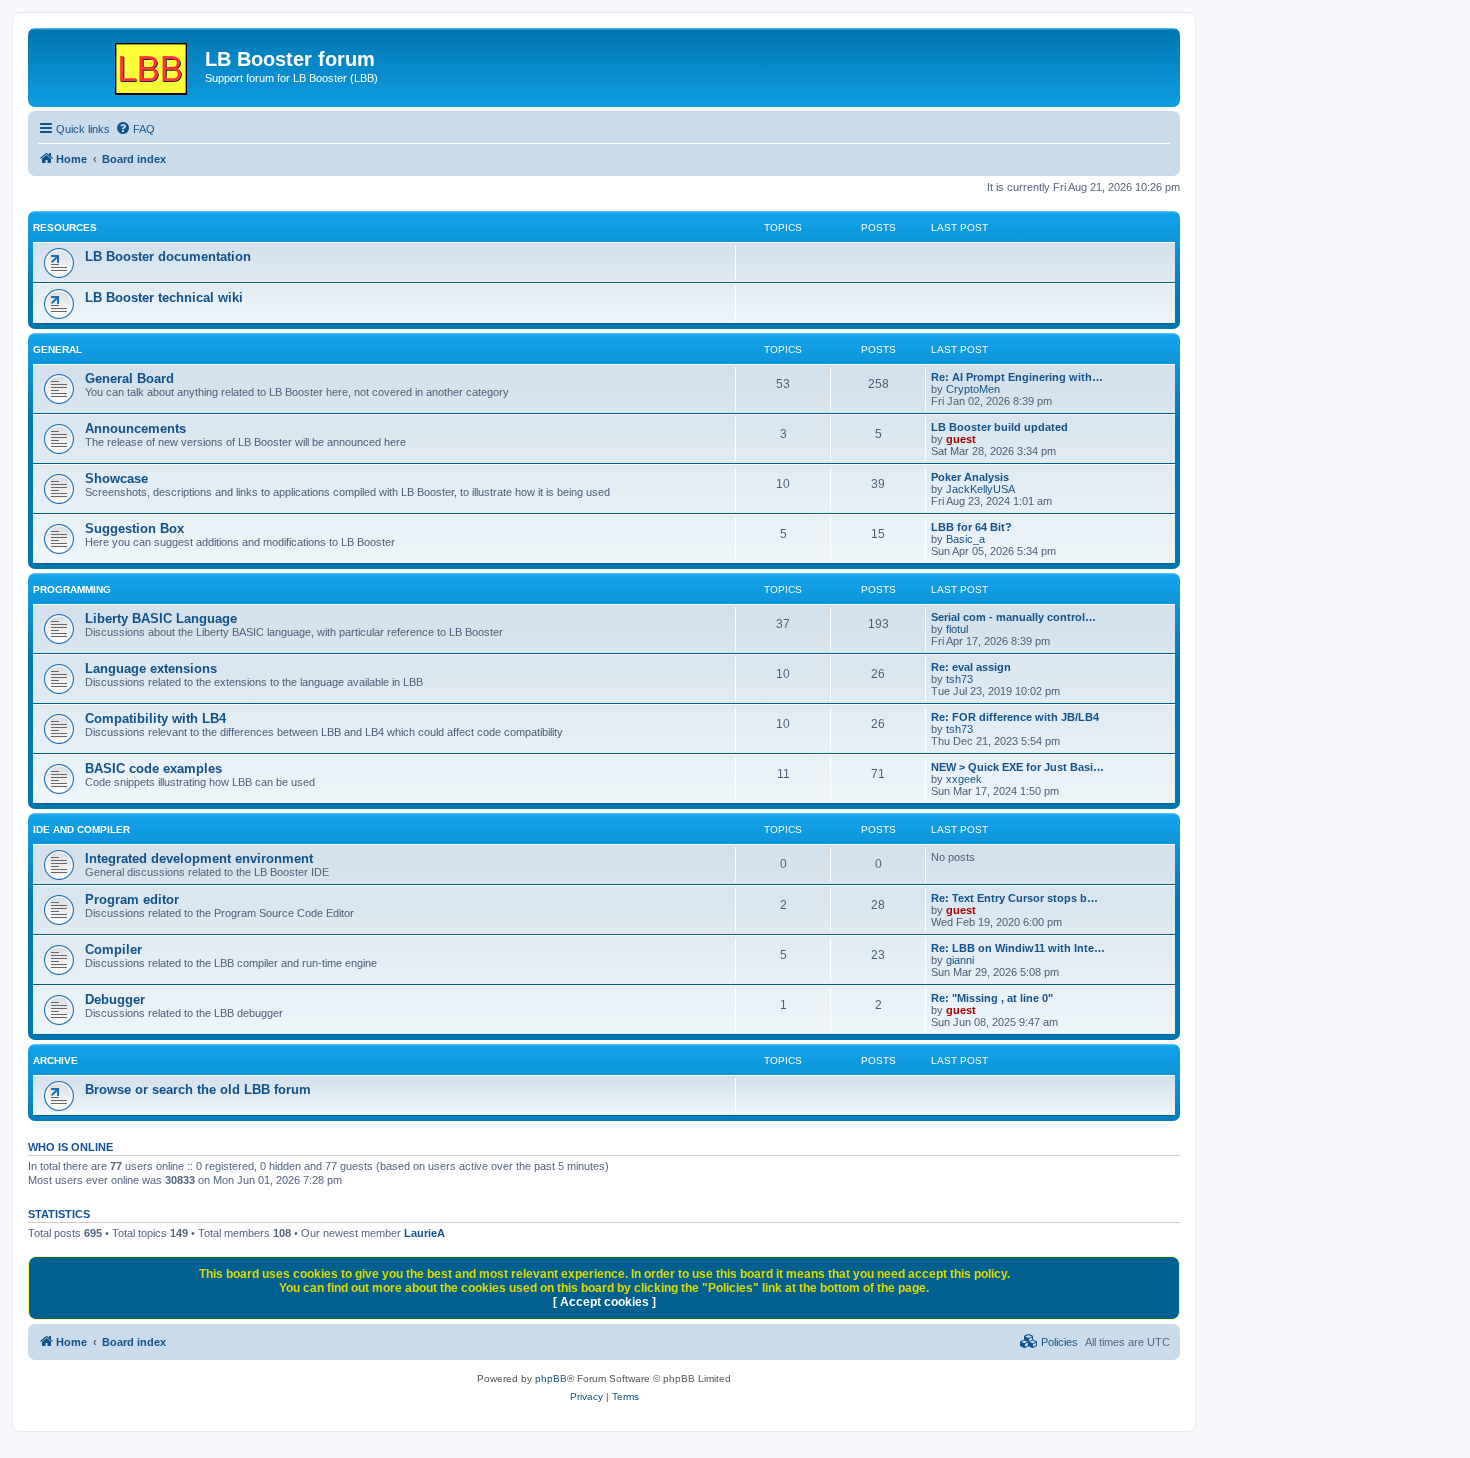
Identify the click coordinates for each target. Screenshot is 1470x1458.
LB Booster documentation (168, 256)
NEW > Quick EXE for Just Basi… (1017, 767)
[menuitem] (135, 129)
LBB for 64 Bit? (971, 527)
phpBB (551, 1378)
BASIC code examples (153, 768)
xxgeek (964, 779)
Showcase (116, 478)
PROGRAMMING (72, 589)
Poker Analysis (970, 477)
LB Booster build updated (999, 427)
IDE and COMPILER (81, 829)
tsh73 (959, 679)
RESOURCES (65, 227)
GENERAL (57, 349)
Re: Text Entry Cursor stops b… (1014, 898)
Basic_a (965, 539)
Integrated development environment (199, 858)
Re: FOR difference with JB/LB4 (1015, 717)
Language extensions (151, 668)
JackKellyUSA (980, 489)
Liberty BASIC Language (161, 618)
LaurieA (424, 1233)
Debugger (115, 999)
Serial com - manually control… (1013, 617)
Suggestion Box (134, 528)
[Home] (119, 65)
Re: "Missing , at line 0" (992, 998)
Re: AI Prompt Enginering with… (1017, 377)
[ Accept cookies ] (604, 1302)
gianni (960, 960)
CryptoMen (973, 389)
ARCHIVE (55, 1060)
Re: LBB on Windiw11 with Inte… (1018, 948)
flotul (957, 629)
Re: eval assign (971, 667)
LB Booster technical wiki (164, 297)
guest (961, 439)
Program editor (132, 899)
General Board (129, 378)
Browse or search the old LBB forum (198, 1089)
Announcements (135, 428)
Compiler (113, 949)
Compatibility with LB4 (155, 718)
